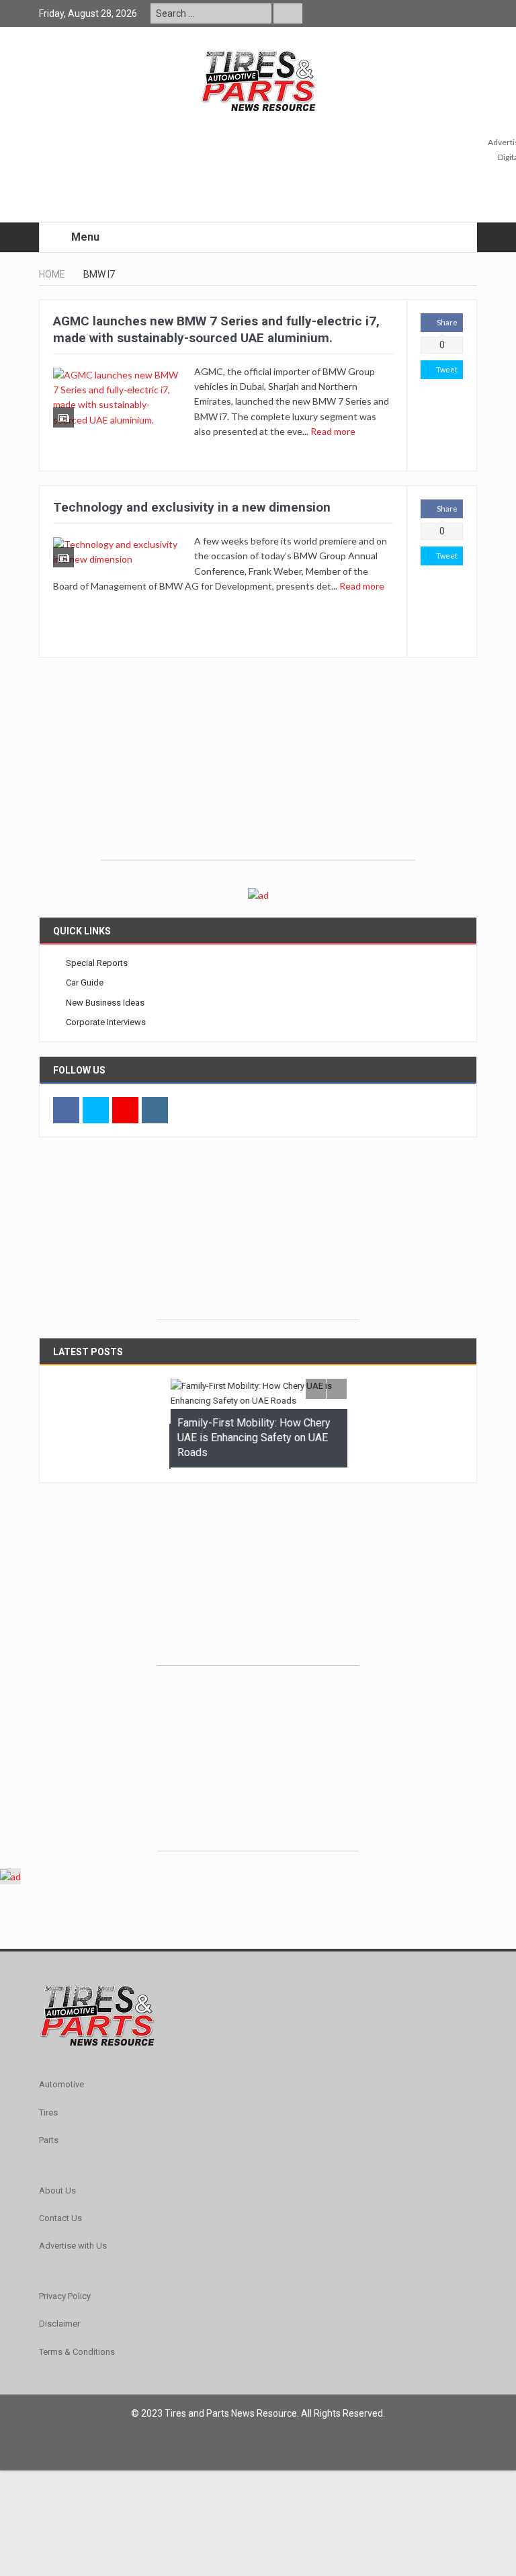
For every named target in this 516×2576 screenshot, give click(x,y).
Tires (48, 2111)
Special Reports (97, 963)
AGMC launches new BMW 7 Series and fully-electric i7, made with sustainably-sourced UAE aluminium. (216, 329)
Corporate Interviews (106, 1022)
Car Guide (85, 982)
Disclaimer (59, 2322)
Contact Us (60, 2217)
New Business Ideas (105, 1003)
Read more (334, 431)
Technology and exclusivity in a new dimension (192, 507)
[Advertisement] (258, 766)
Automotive (61, 2084)
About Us (57, 2189)
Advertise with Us (73, 2245)
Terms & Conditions (77, 2350)
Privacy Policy (65, 2295)
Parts (49, 2139)
